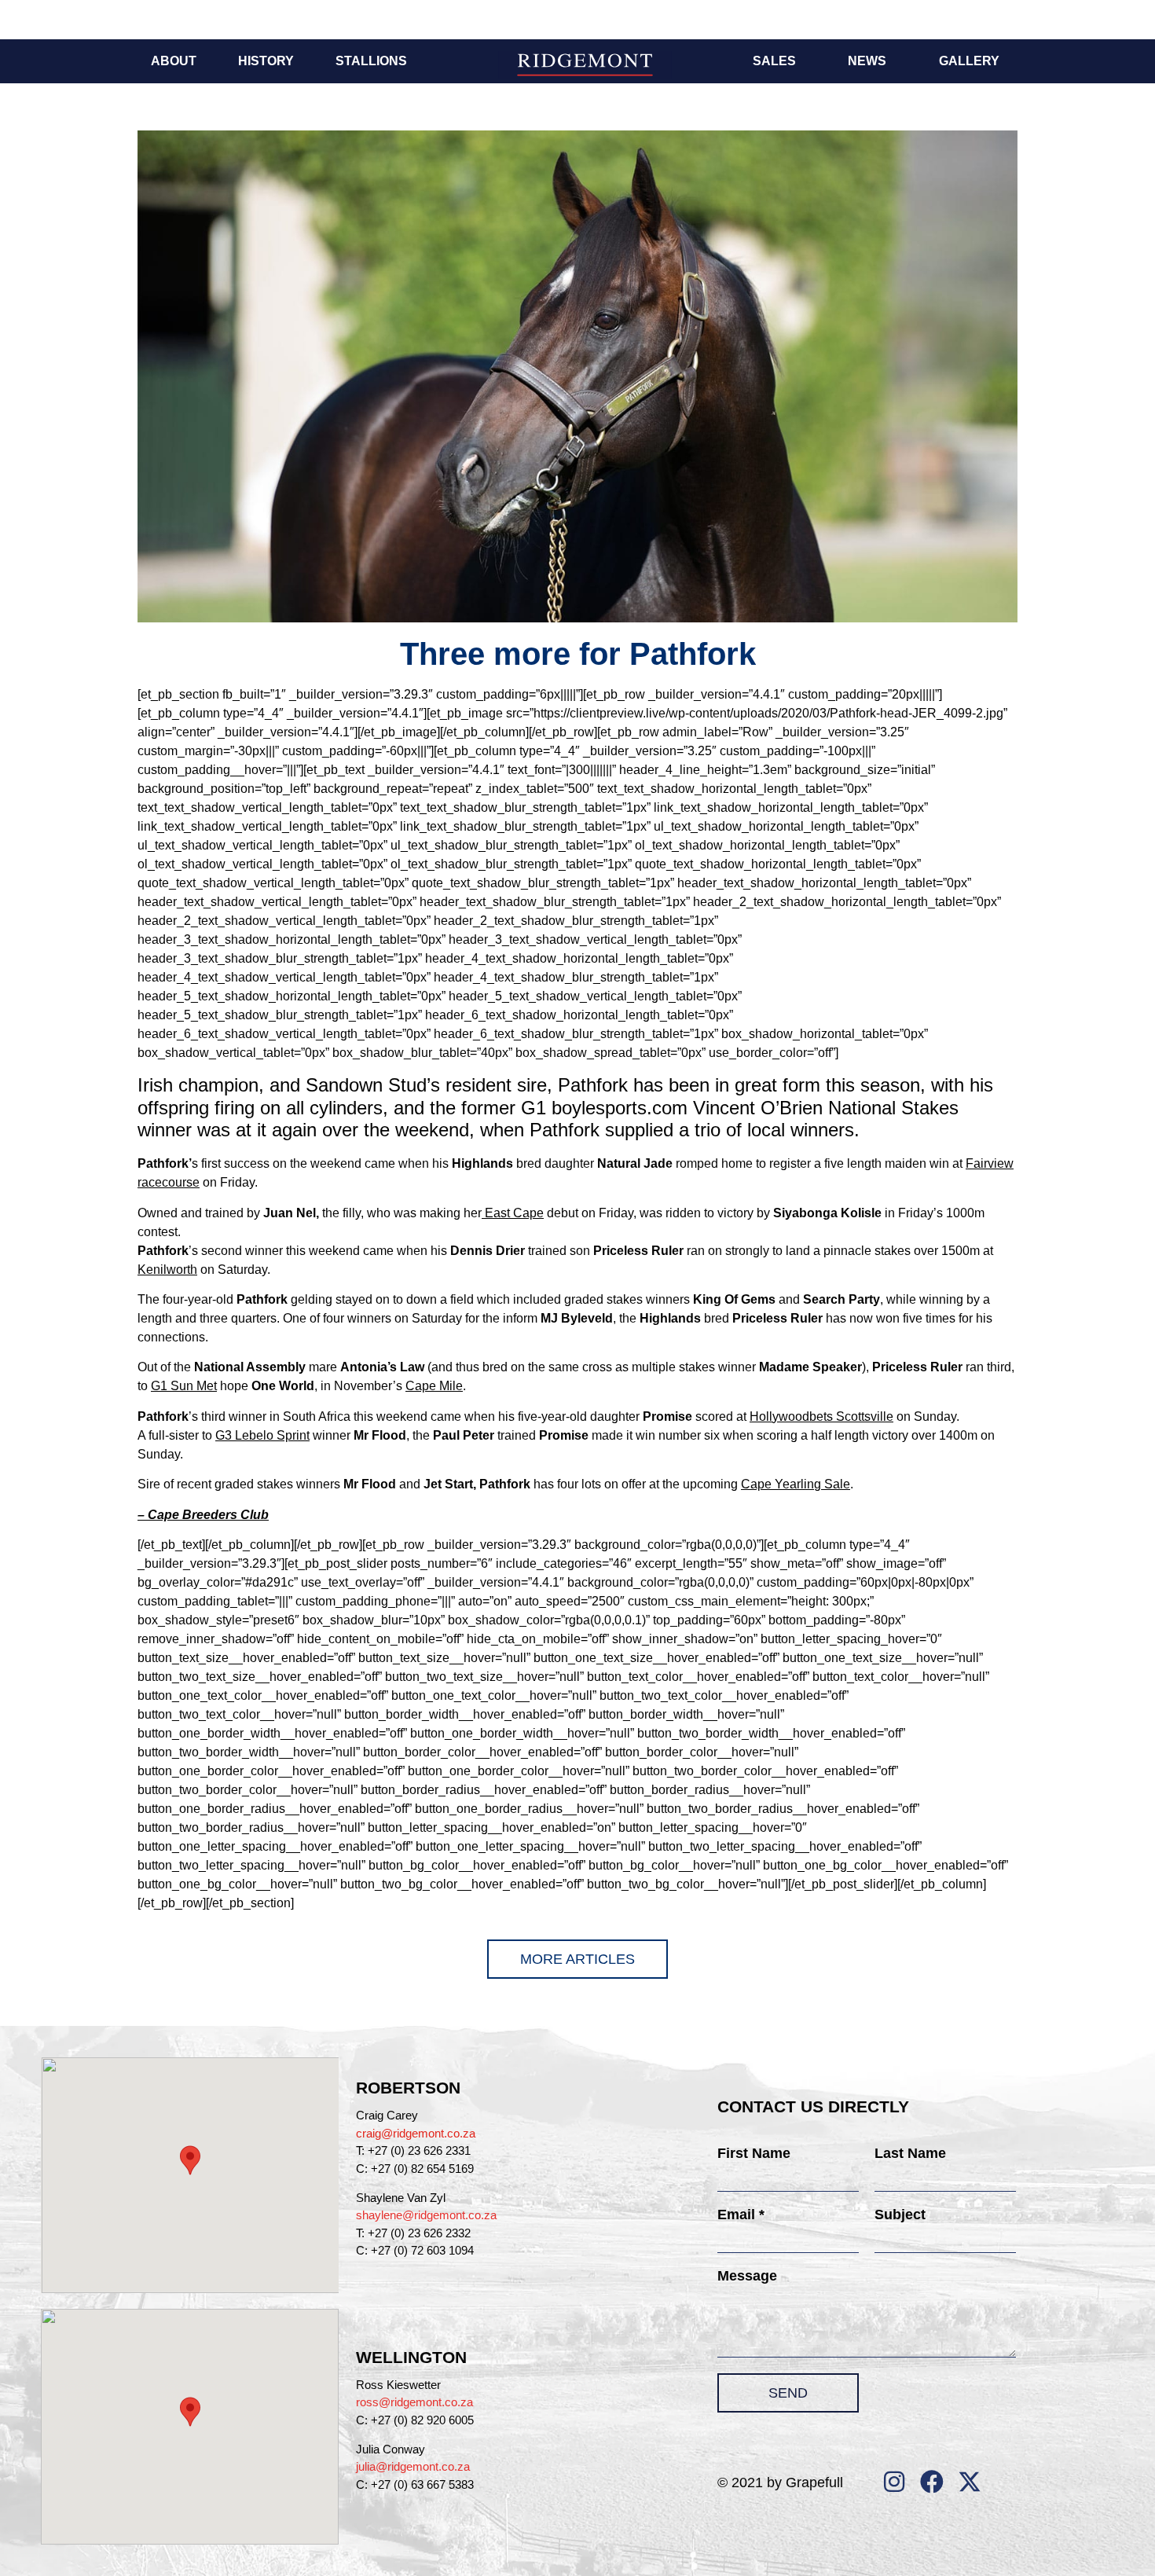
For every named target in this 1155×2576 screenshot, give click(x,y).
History (266, 61)
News (867, 61)
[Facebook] (932, 2482)
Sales (774, 61)
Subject (900, 2215)
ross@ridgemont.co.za (414, 2402)
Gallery (969, 61)
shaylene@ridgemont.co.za (426, 2215)
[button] (190, 2160)
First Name (754, 2153)
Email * (741, 2215)
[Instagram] (894, 2482)
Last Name (910, 2153)
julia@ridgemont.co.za (413, 2466)
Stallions (371, 61)
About (174, 61)
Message (747, 2276)
